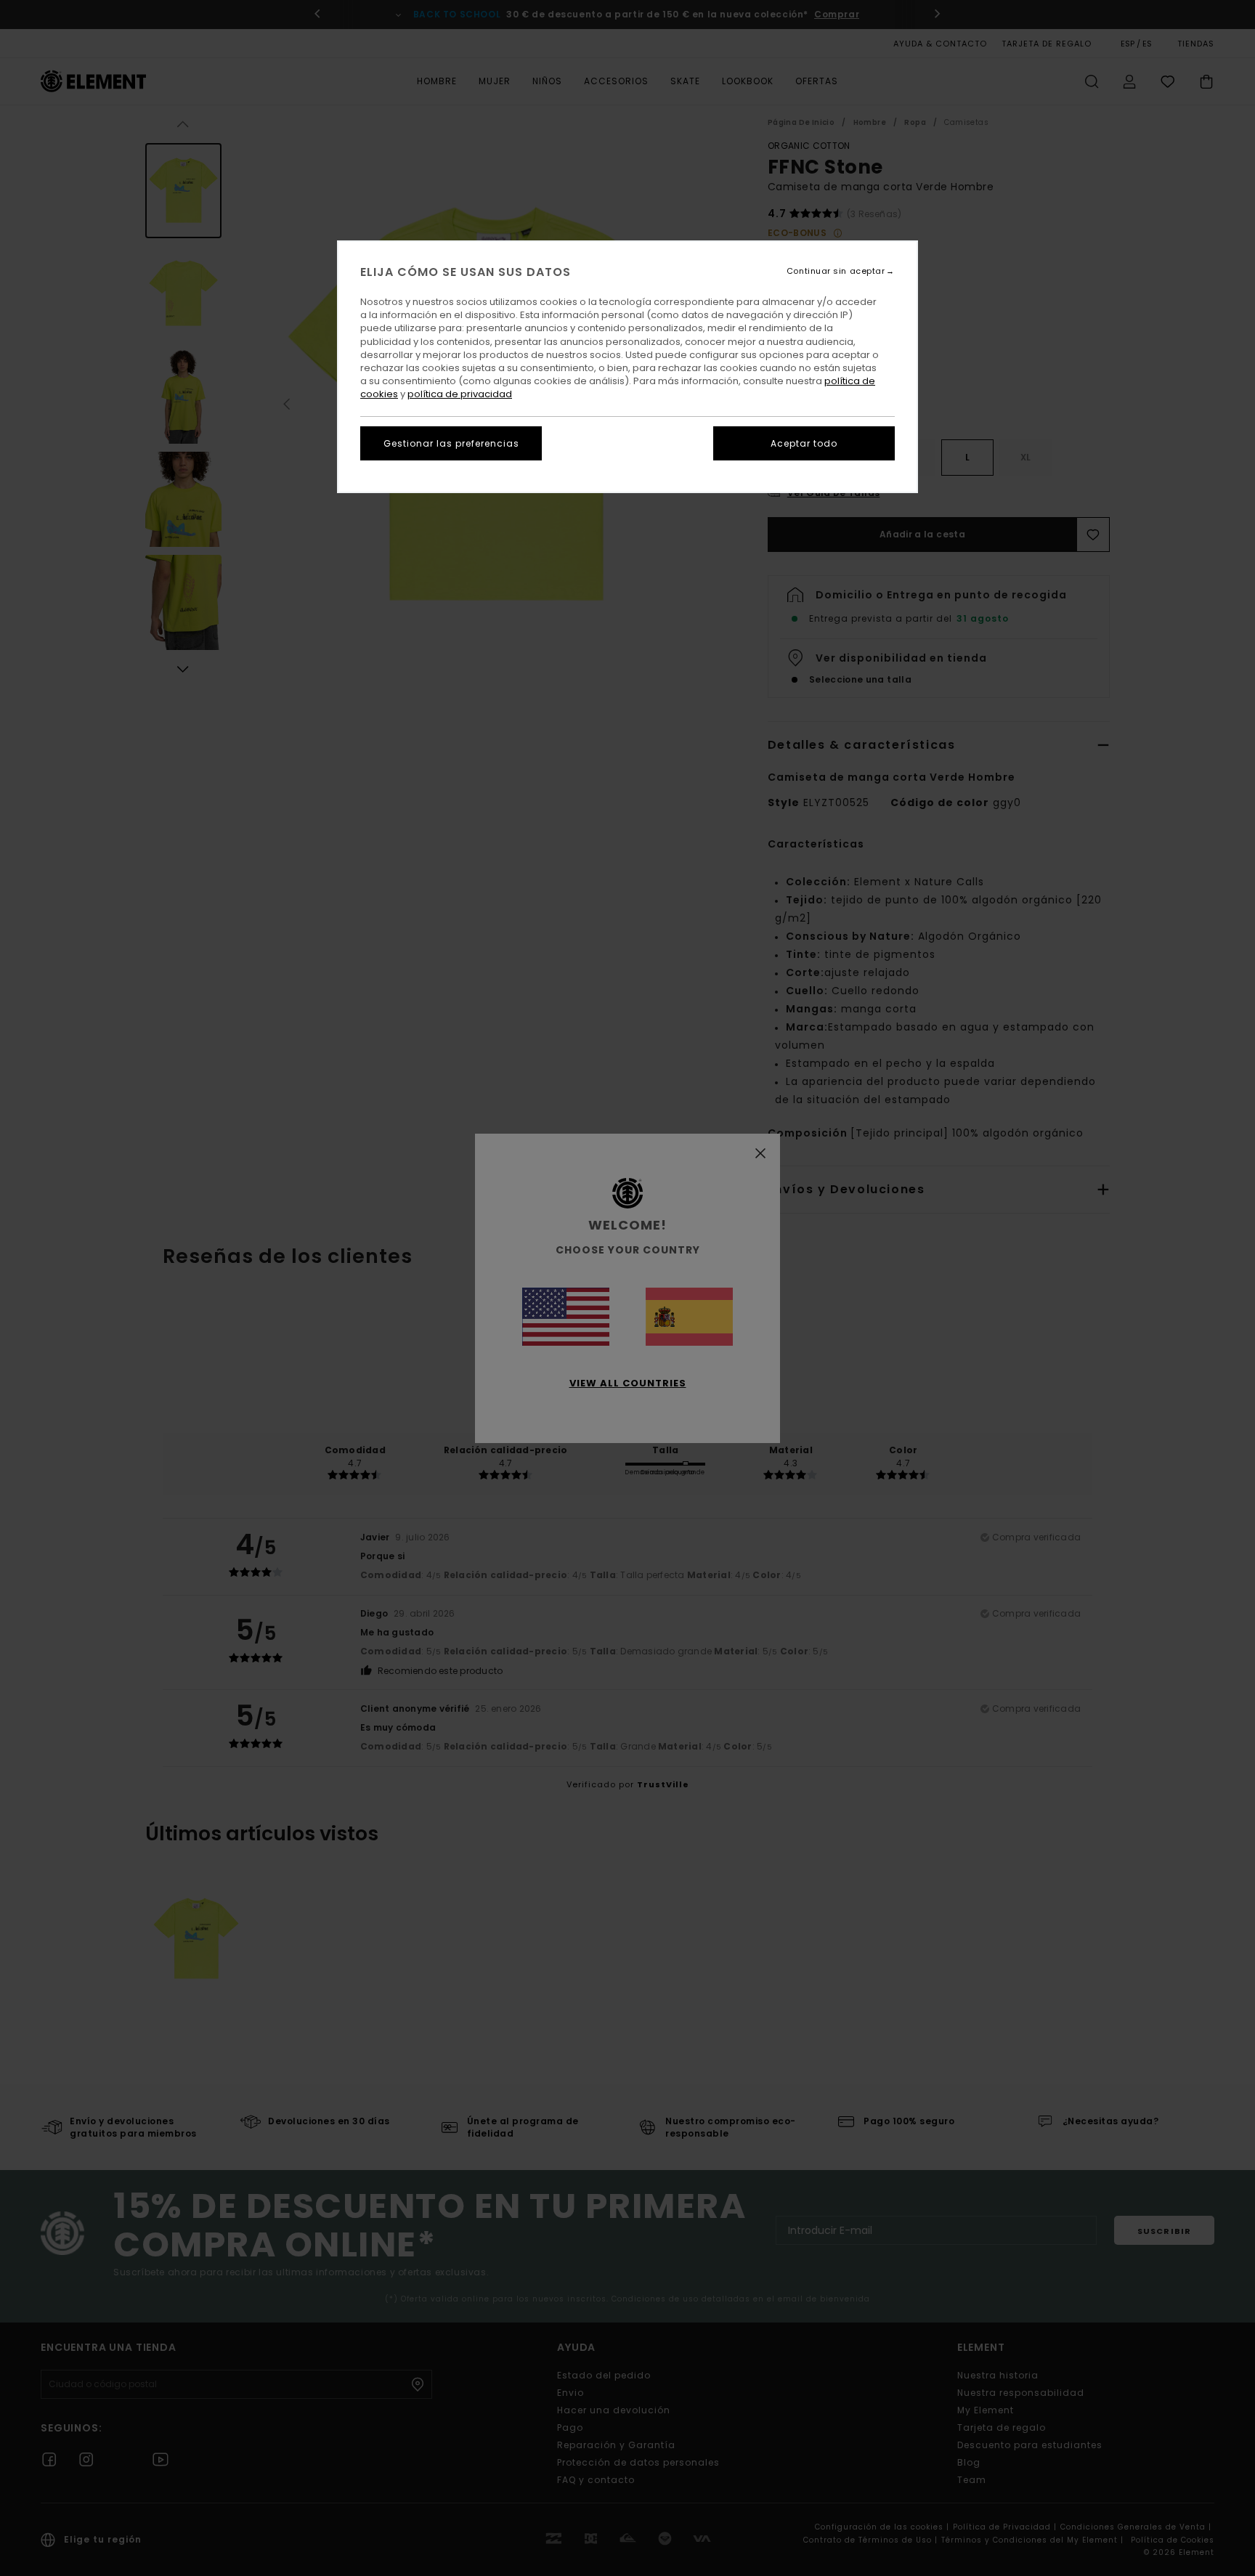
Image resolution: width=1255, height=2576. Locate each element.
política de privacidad (460, 394)
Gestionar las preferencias (451, 443)
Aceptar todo (804, 443)
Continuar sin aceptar (836, 271)
